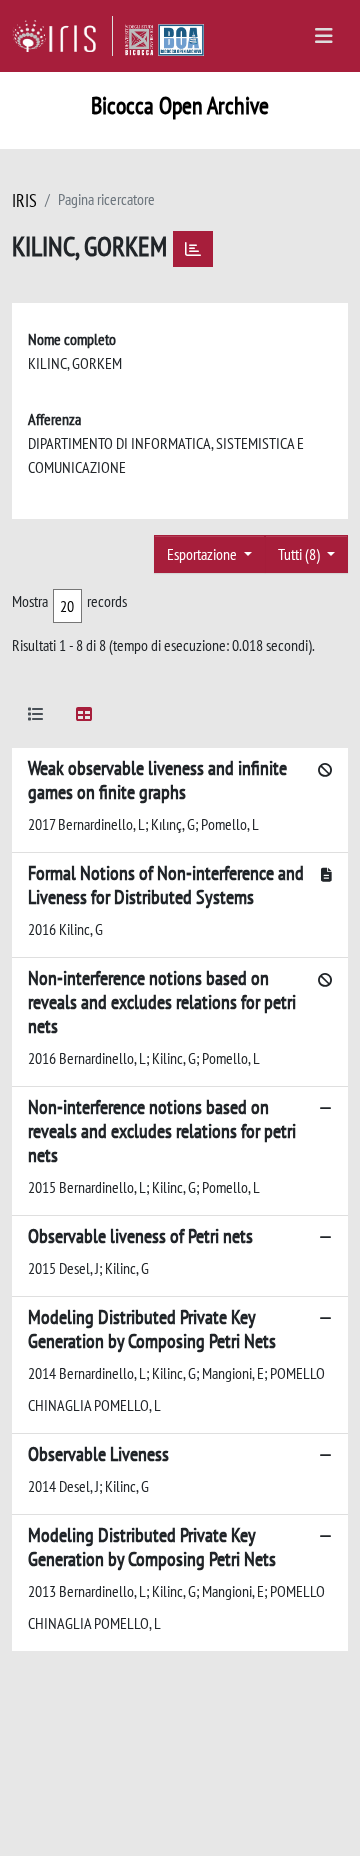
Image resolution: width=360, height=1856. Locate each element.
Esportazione (203, 554)
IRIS (24, 200)
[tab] (36, 717)
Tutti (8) (300, 554)
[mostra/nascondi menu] (324, 36)
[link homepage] (62, 36)
